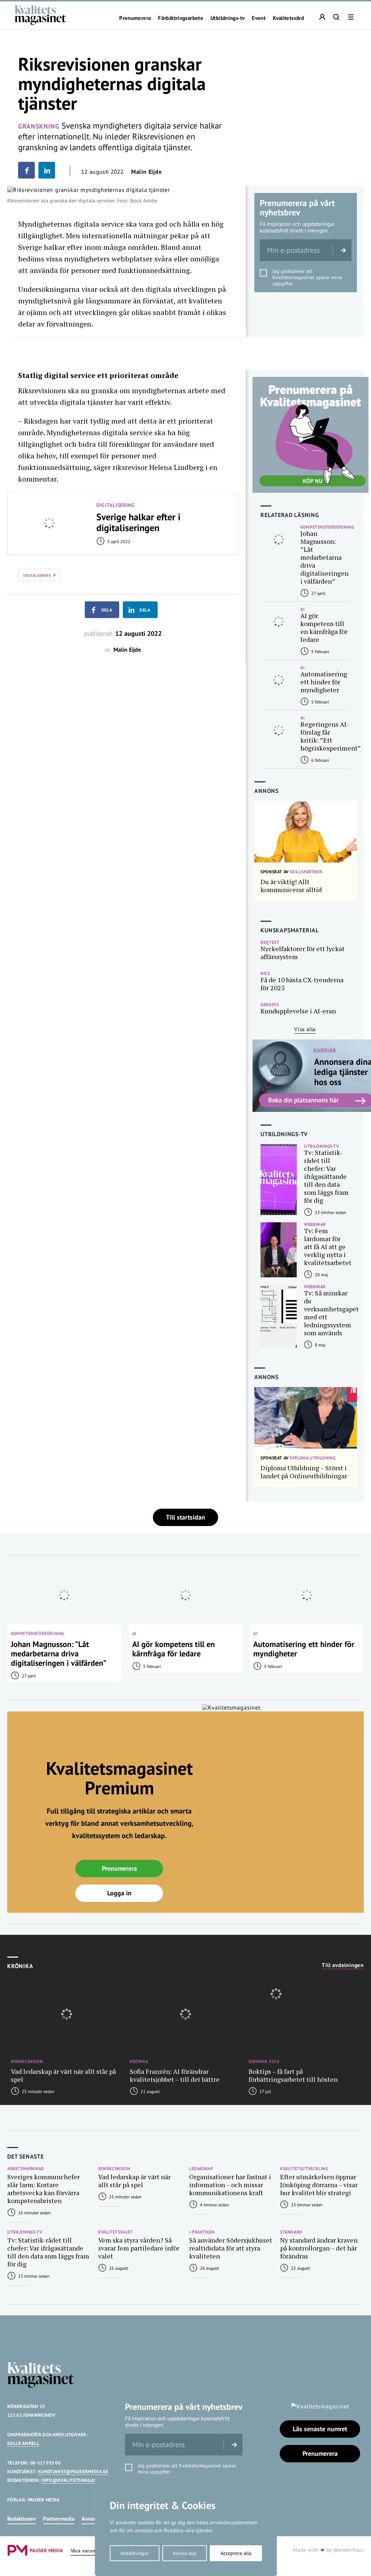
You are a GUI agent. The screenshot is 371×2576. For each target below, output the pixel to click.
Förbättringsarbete (181, 18)
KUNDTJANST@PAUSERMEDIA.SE (73, 2472)
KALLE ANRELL (23, 2443)
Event (259, 18)
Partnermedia (59, 2519)
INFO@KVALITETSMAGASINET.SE (77, 2480)
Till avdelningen (343, 1965)
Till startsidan (185, 1517)
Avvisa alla (185, 2553)
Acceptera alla (236, 2553)
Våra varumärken (90, 2551)
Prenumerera (135, 18)
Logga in (119, 1893)
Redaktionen (22, 2519)
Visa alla (305, 1029)
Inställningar (134, 2553)
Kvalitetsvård (288, 18)
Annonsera (94, 2519)
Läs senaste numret (320, 2429)
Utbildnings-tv (228, 18)
